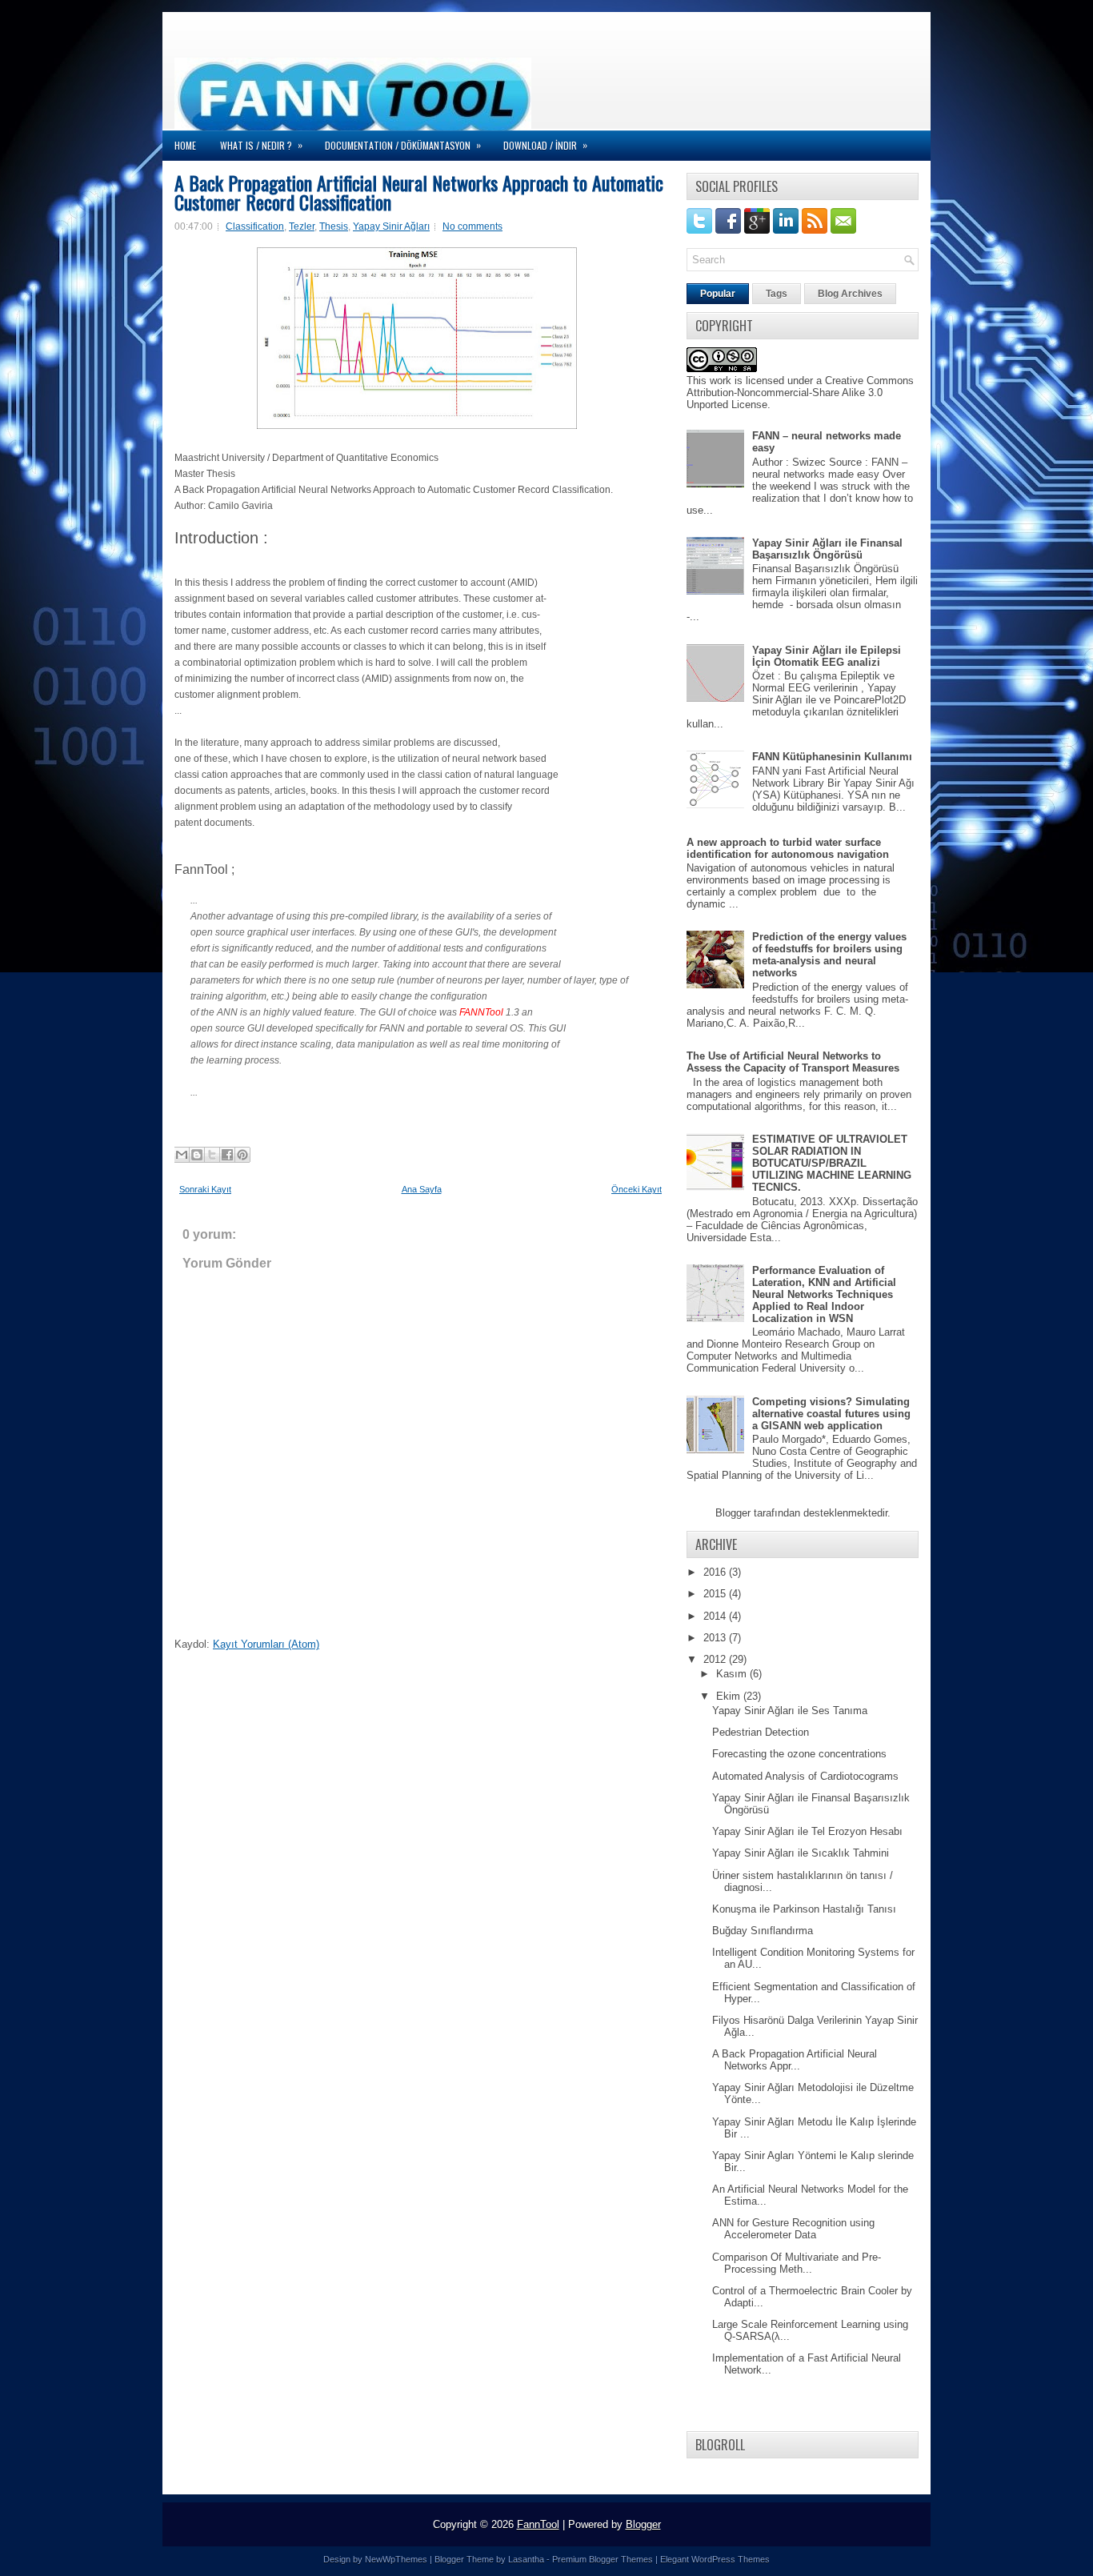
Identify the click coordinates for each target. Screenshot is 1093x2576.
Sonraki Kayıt (205, 1189)
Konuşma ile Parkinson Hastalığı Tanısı (804, 1909)
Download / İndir (545, 145)
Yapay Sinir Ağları (391, 226)
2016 (716, 1572)
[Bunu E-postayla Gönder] (182, 1155)
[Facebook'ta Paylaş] (227, 1155)
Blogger (733, 1513)
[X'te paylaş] (212, 1155)
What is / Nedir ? (261, 145)
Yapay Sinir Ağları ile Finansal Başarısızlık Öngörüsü (827, 549)
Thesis (334, 226)
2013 (716, 1638)
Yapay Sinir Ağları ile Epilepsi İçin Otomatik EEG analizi (827, 656)
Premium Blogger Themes (603, 2559)
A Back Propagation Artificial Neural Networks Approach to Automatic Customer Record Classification (419, 192)
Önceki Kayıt (637, 1189)
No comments (472, 226)
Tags (777, 294)
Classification (255, 226)
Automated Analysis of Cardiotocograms (805, 1776)
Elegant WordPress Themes (715, 2559)
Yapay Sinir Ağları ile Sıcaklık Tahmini (801, 1853)
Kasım (733, 1674)
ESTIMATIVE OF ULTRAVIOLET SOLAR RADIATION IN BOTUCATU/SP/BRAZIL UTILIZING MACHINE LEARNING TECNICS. (832, 1163)
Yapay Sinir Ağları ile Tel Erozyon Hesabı (807, 1831)
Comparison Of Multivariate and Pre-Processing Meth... (797, 2263)
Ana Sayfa (422, 1189)
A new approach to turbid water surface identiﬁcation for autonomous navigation (788, 848)
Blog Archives (850, 294)
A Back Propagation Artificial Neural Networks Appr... (795, 2060)
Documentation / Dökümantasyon (403, 145)
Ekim (730, 1696)
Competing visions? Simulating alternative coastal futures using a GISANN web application (831, 1414)
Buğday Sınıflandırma (763, 1931)
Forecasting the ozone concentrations (799, 1754)
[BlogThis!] (197, 1155)
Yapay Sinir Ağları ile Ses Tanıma (790, 1711)
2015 (716, 1594)
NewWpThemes (396, 2559)
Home (185, 145)
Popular (718, 294)
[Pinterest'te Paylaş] (242, 1155)
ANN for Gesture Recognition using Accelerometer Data (793, 2229)
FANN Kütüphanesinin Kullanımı (832, 757)
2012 (716, 1659)
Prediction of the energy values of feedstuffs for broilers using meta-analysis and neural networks (829, 955)
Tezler (302, 226)
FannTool (538, 2524)
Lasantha (526, 2559)
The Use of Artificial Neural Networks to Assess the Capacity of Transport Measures (793, 1062)
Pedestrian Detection (761, 1732)
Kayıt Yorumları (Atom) (266, 1644)
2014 (716, 1616)
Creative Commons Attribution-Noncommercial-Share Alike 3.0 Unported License (800, 393)
